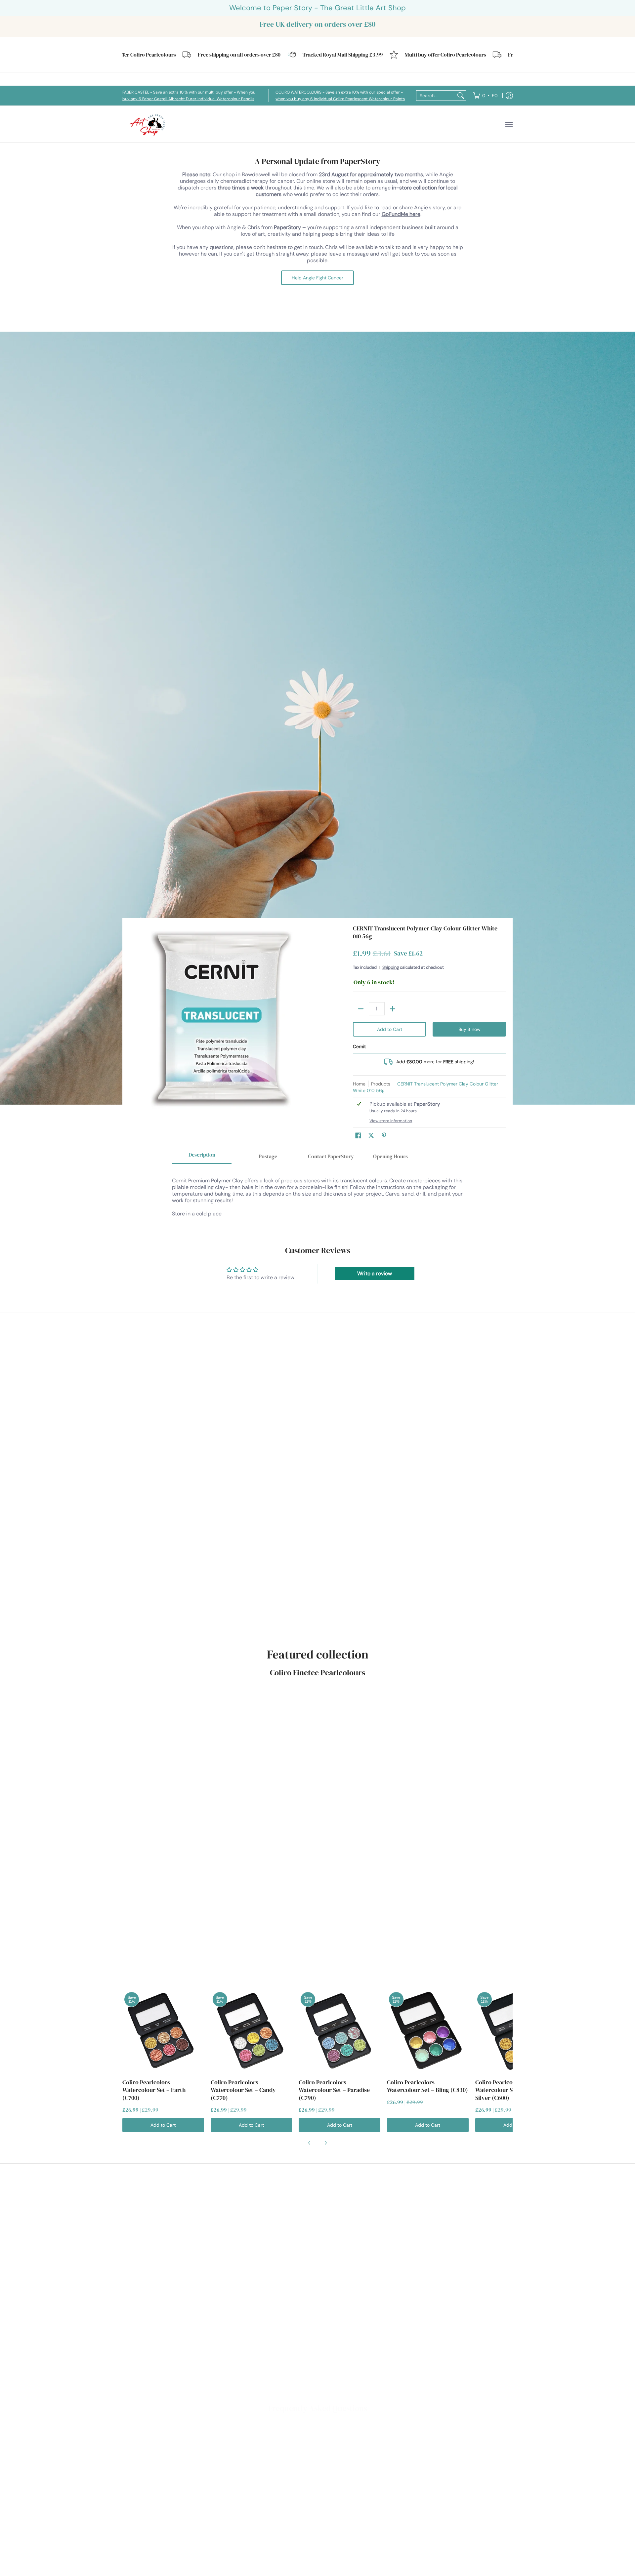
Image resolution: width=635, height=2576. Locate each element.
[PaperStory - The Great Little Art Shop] (149, 124)
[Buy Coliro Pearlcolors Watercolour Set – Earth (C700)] (163, 2031)
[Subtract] (361, 1009)
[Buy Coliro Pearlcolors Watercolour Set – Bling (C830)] (428, 2031)
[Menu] (509, 124)
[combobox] (436, 96)
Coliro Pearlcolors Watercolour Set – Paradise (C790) (334, 2090)
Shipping (391, 967)
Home (359, 1084)
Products (381, 1084)
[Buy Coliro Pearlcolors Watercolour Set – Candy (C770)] (252, 2031)
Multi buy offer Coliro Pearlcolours (394, 55)
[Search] (461, 96)
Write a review (375, 1273)
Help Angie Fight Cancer (317, 278)
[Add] (393, 1009)
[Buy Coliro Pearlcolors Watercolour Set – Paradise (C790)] (339, 2031)
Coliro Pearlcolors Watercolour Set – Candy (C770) (243, 2090)
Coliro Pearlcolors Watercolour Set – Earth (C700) (154, 2090)
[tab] (202, 1157)
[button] (358, 1136)
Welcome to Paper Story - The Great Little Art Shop (317, 8)
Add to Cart (390, 1029)
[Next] (325, 2143)
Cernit (359, 1046)
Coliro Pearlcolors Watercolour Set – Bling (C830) (427, 2086)
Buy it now (469, 1029)
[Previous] (310, 2143)
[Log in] (509, 96)
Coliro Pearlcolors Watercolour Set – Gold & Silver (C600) (508, 2090)
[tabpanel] (317, 1194)
